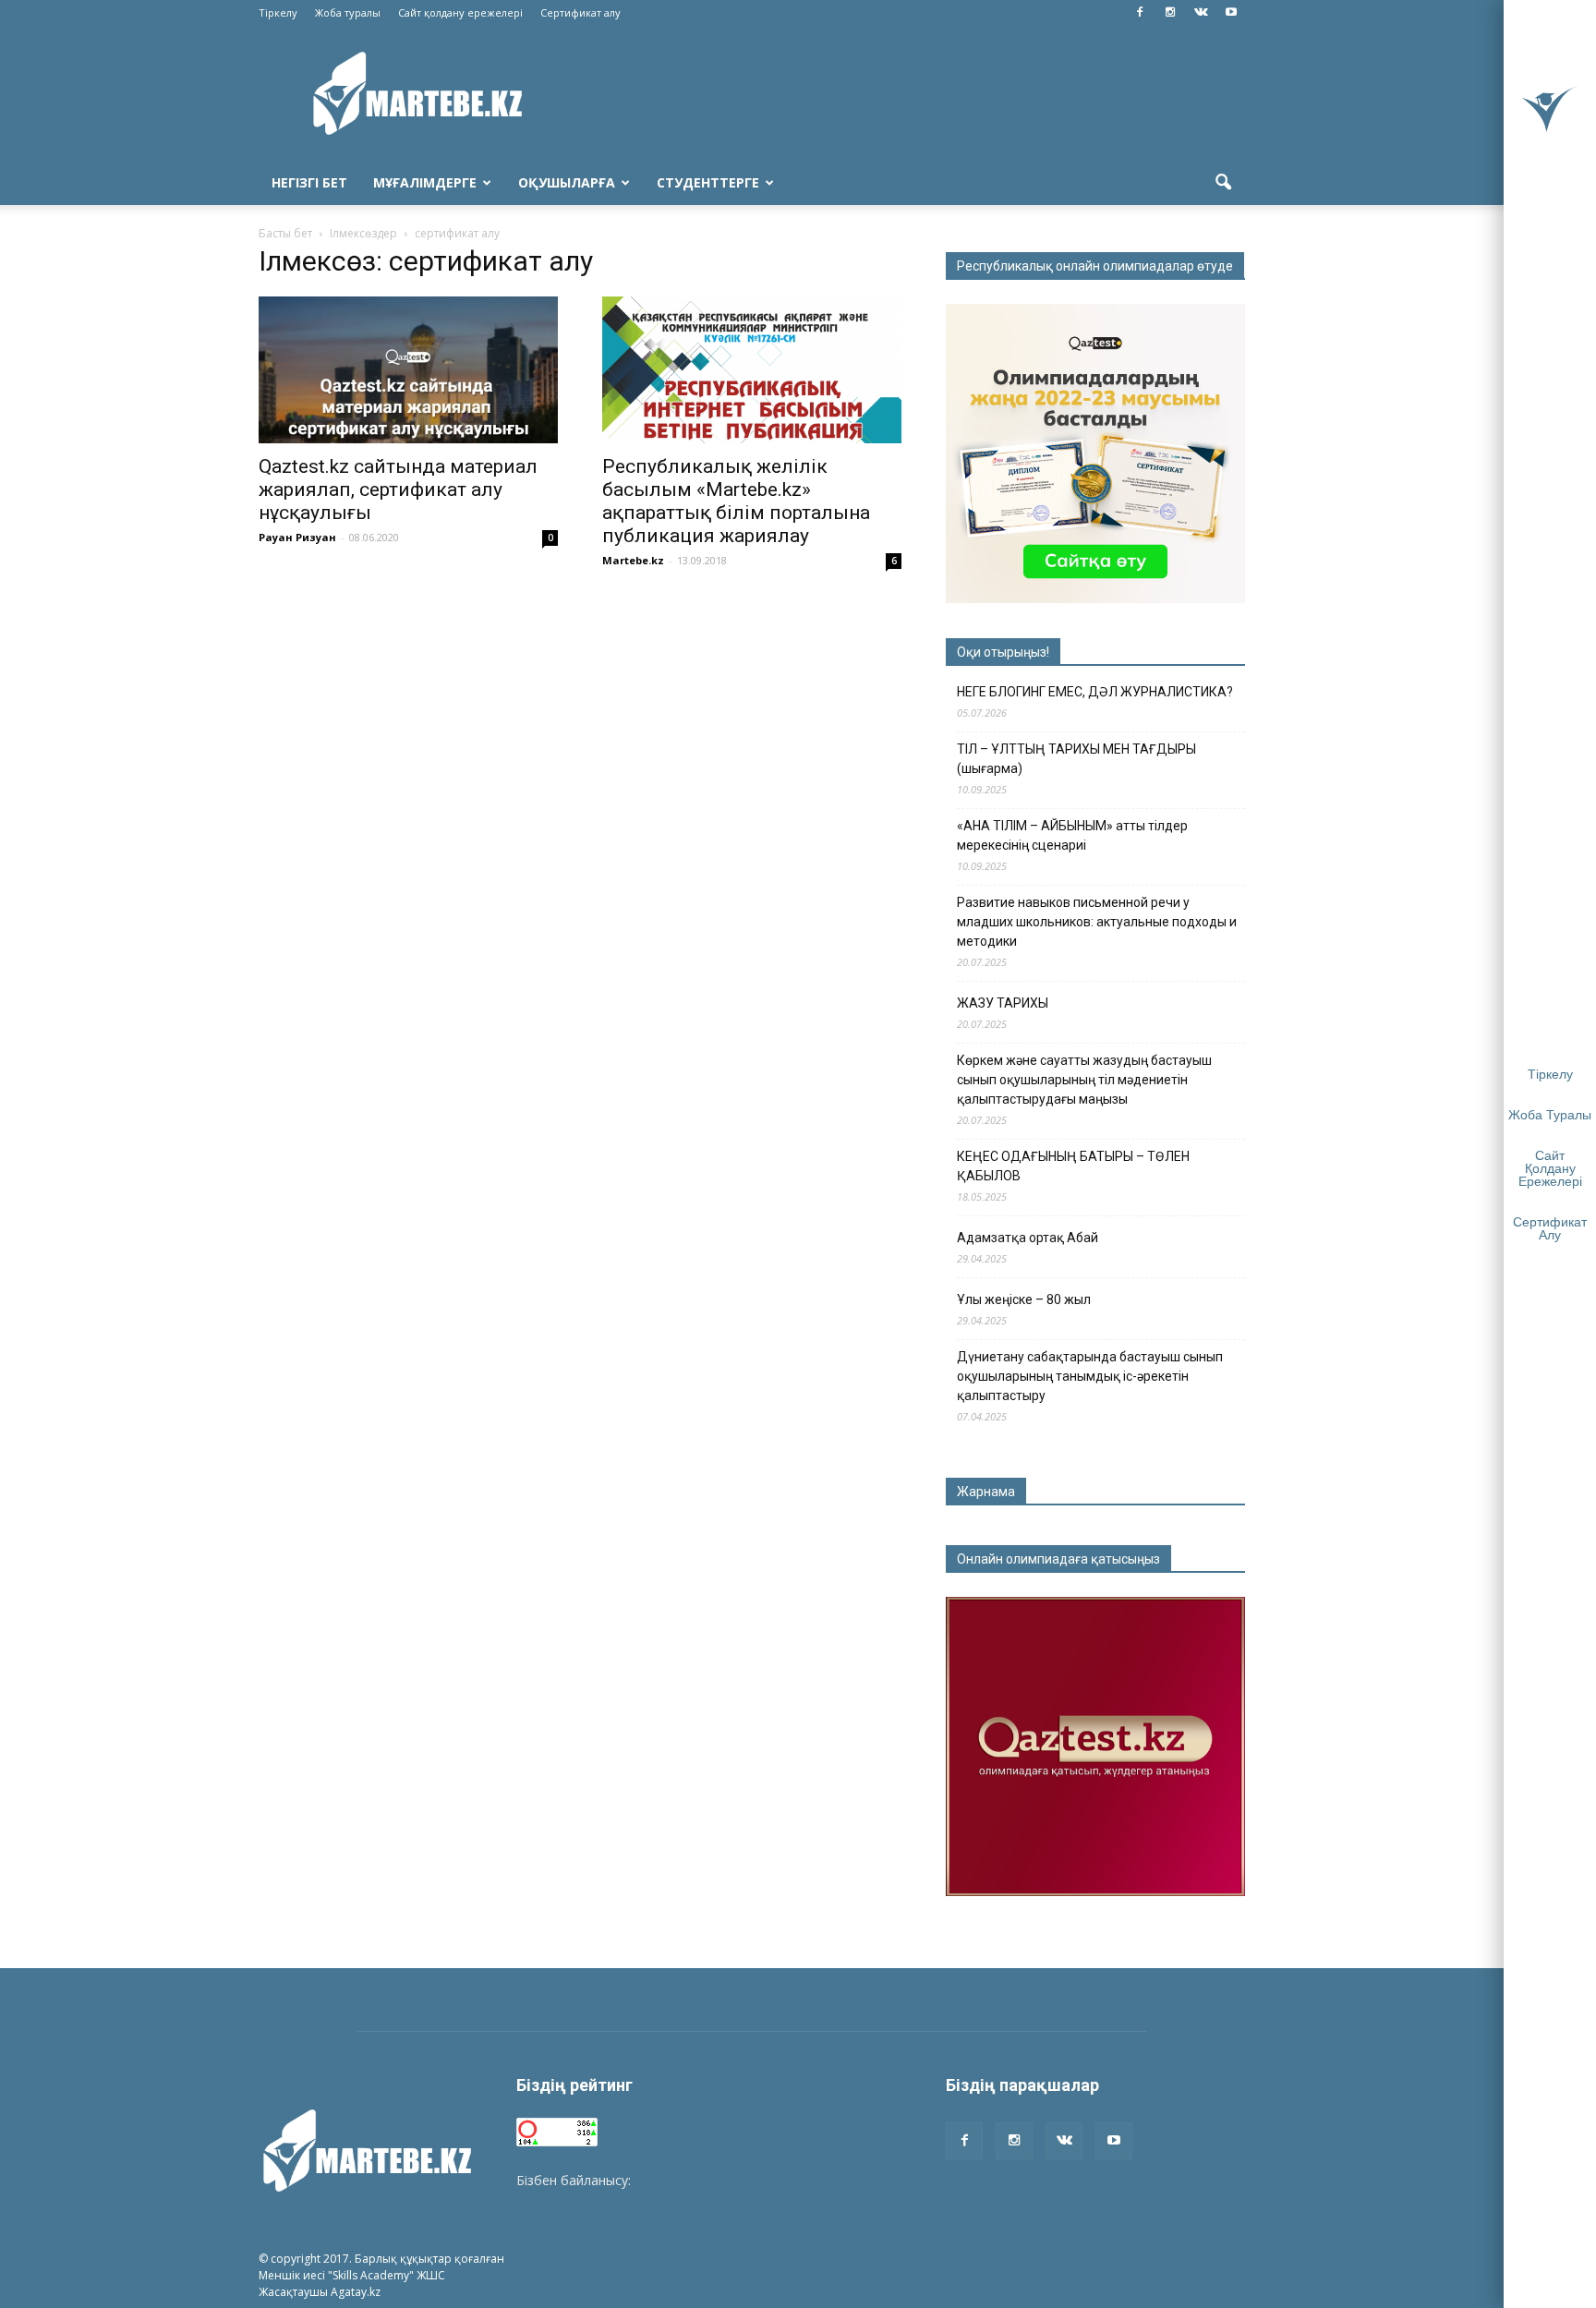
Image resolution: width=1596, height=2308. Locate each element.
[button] (1223, 183)
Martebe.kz (633, 560)
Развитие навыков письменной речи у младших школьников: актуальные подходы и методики (1097, 922)
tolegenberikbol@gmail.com (718, 2180)
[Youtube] (1231, 13)
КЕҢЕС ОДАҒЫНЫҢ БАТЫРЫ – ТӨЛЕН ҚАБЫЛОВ (1073, 1166)
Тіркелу (278, 12)
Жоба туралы (348, 12)
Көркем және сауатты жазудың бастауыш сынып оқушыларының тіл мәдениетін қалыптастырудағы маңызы (1084, 1080)
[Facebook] (1140, 13)
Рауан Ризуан (297, 537)
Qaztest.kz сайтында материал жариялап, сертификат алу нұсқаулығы (398, 489)
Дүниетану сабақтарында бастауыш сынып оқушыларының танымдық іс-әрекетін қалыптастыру (1090, 1376)
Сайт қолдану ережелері (460, 12)
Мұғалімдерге (425, 182)
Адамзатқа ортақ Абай (1028, 1238)
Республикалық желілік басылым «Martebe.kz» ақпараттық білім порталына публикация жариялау (736, 501)
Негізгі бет (309, 182)
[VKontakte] (1201, 13)
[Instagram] (1170, 13)
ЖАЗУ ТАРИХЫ (1003, 1003)
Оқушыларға (567, 182)
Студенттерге (708, 182)
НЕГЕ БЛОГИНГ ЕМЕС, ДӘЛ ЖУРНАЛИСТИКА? (1095, 692)
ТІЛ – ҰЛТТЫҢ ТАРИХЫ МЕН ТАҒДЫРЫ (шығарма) (1076, 759)
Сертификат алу (580, 12)
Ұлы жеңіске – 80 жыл (1024, 1299)
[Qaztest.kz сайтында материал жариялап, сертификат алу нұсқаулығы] (408, 370)
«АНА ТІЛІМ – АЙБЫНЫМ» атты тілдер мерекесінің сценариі (1072, 835)
